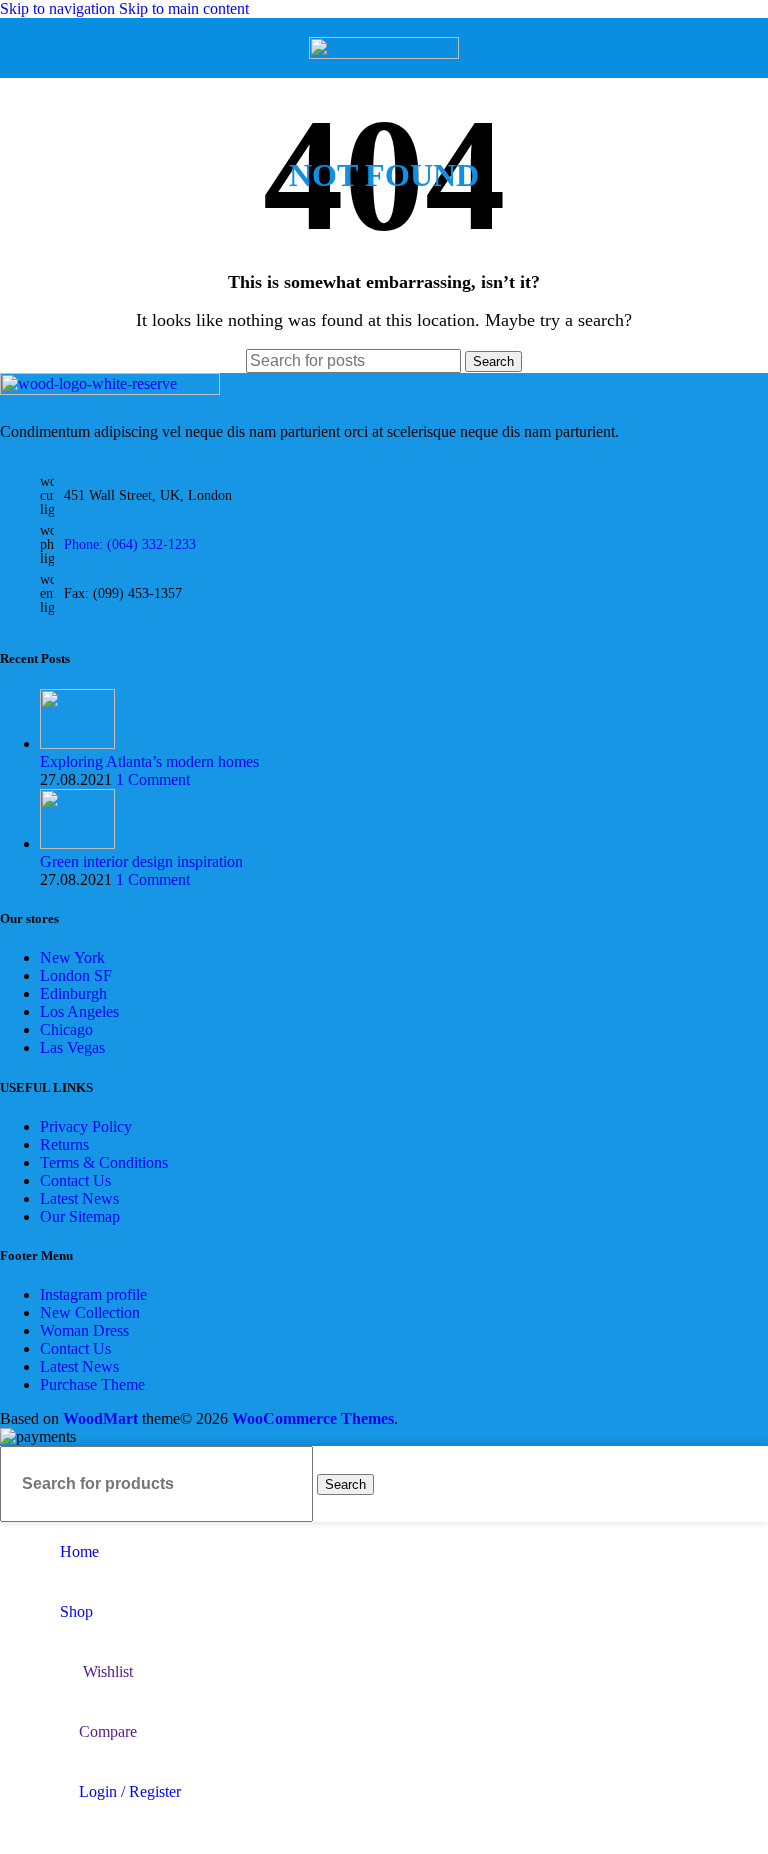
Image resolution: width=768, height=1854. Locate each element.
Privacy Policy (86, 1126)
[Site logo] (384, 53)
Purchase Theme (92, 1384)
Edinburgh (73, 993)
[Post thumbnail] (77, 743)
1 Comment (153, 779)
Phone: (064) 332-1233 (130, 544)
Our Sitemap (80, 1216)
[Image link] (110, 389)
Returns (64, 1144)
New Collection (90, 1312)
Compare (108, 1731)
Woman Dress (84, 1330)
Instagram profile (93, 1294)
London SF (76, 975)
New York (72, 957)
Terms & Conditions (104, 1162)
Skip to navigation (59, 8)
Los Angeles (79, 1011)
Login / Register (130, 1791)
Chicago (66, 1029)
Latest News (79, 1198)
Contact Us (75, 1180)
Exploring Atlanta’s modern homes (149, 761)
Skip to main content (184, 8)
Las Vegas (72, 1047)
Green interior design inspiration (141, 861)
